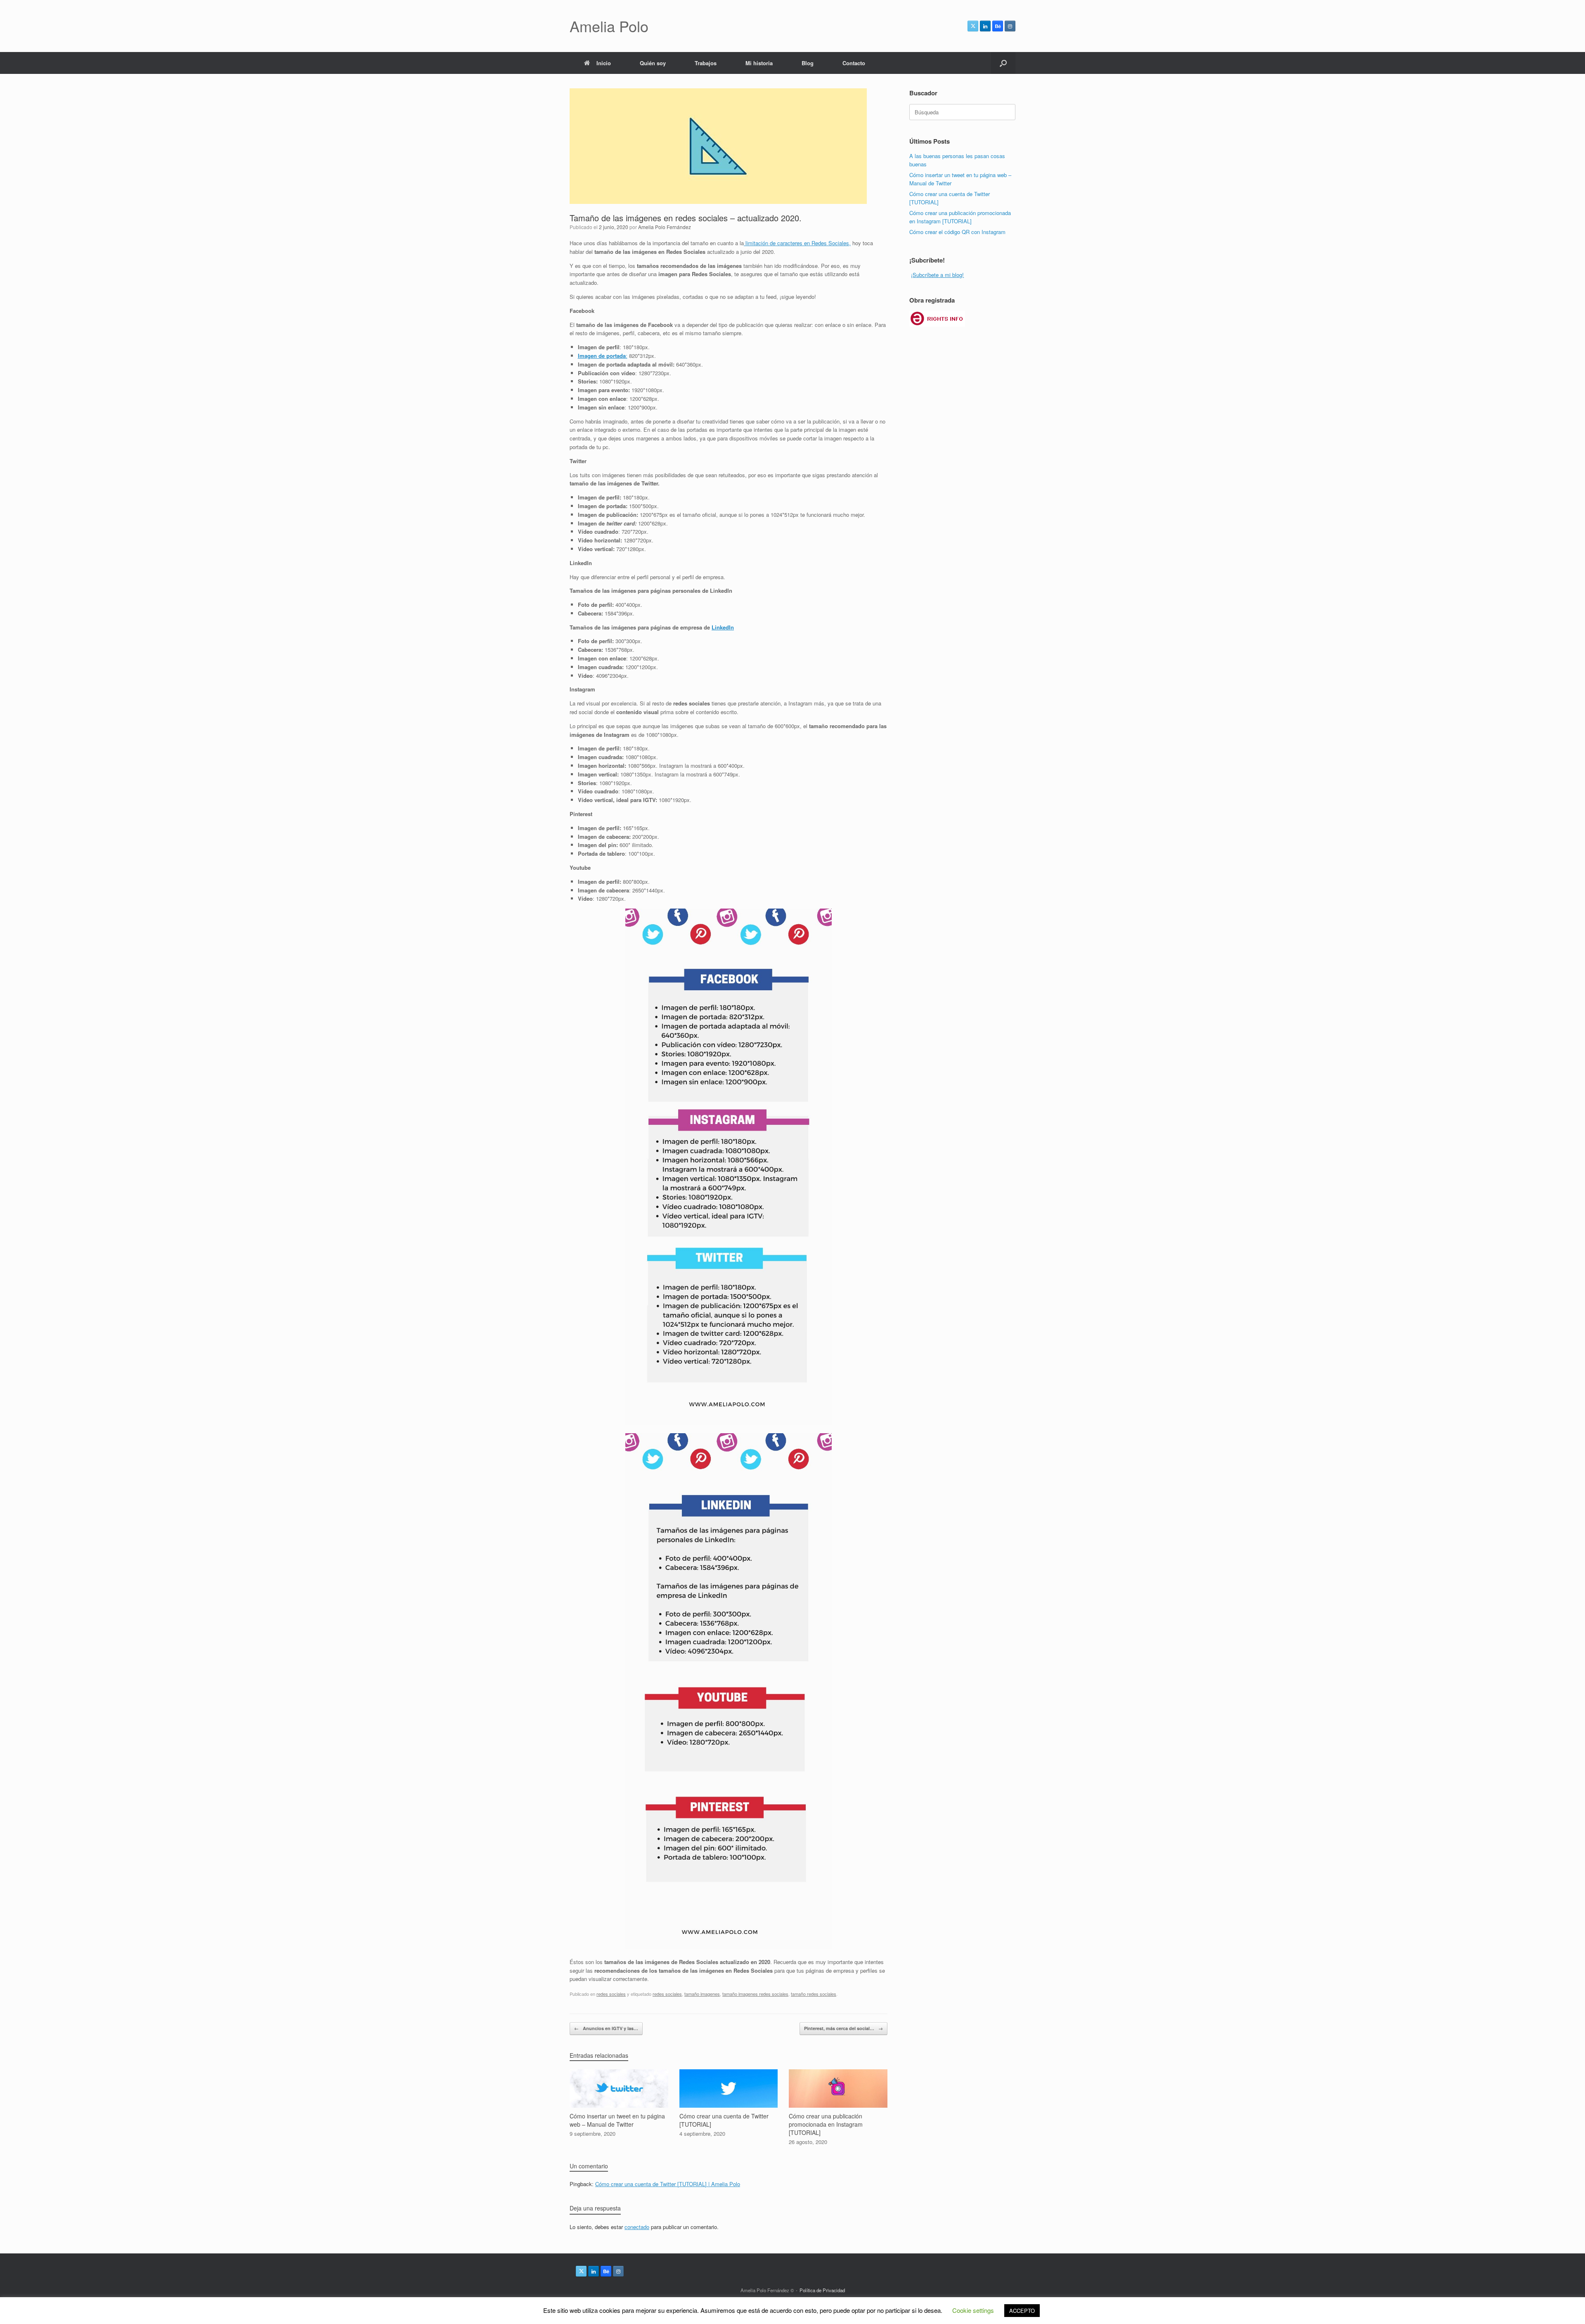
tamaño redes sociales (814, 1994)
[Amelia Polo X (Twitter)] (973, 26)
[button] (1003, 63)
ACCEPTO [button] (1022, 2311)
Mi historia (759, 63)
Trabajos (706, 63)
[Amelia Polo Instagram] (1010, 26)
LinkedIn (723, 627)
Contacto (854, 63)
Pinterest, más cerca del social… (843, 2028)
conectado (637, 2227)
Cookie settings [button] (973, 2310)
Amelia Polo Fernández (665, 227)
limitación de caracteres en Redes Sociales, (797, 243)
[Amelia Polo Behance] (998, 26)
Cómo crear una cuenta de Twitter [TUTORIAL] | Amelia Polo (668, 2184)
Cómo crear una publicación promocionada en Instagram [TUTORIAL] (960, 217)
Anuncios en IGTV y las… (606, 2028)
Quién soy (653, 63)
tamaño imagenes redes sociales (755, 1994)
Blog (808, 63)
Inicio (604, 63)
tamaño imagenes (702, 1994)
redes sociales (611, 1994)
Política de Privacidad (822, 2290)
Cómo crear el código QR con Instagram (957, 232)
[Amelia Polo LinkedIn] (985, 26)
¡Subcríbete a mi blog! (937, 275)
